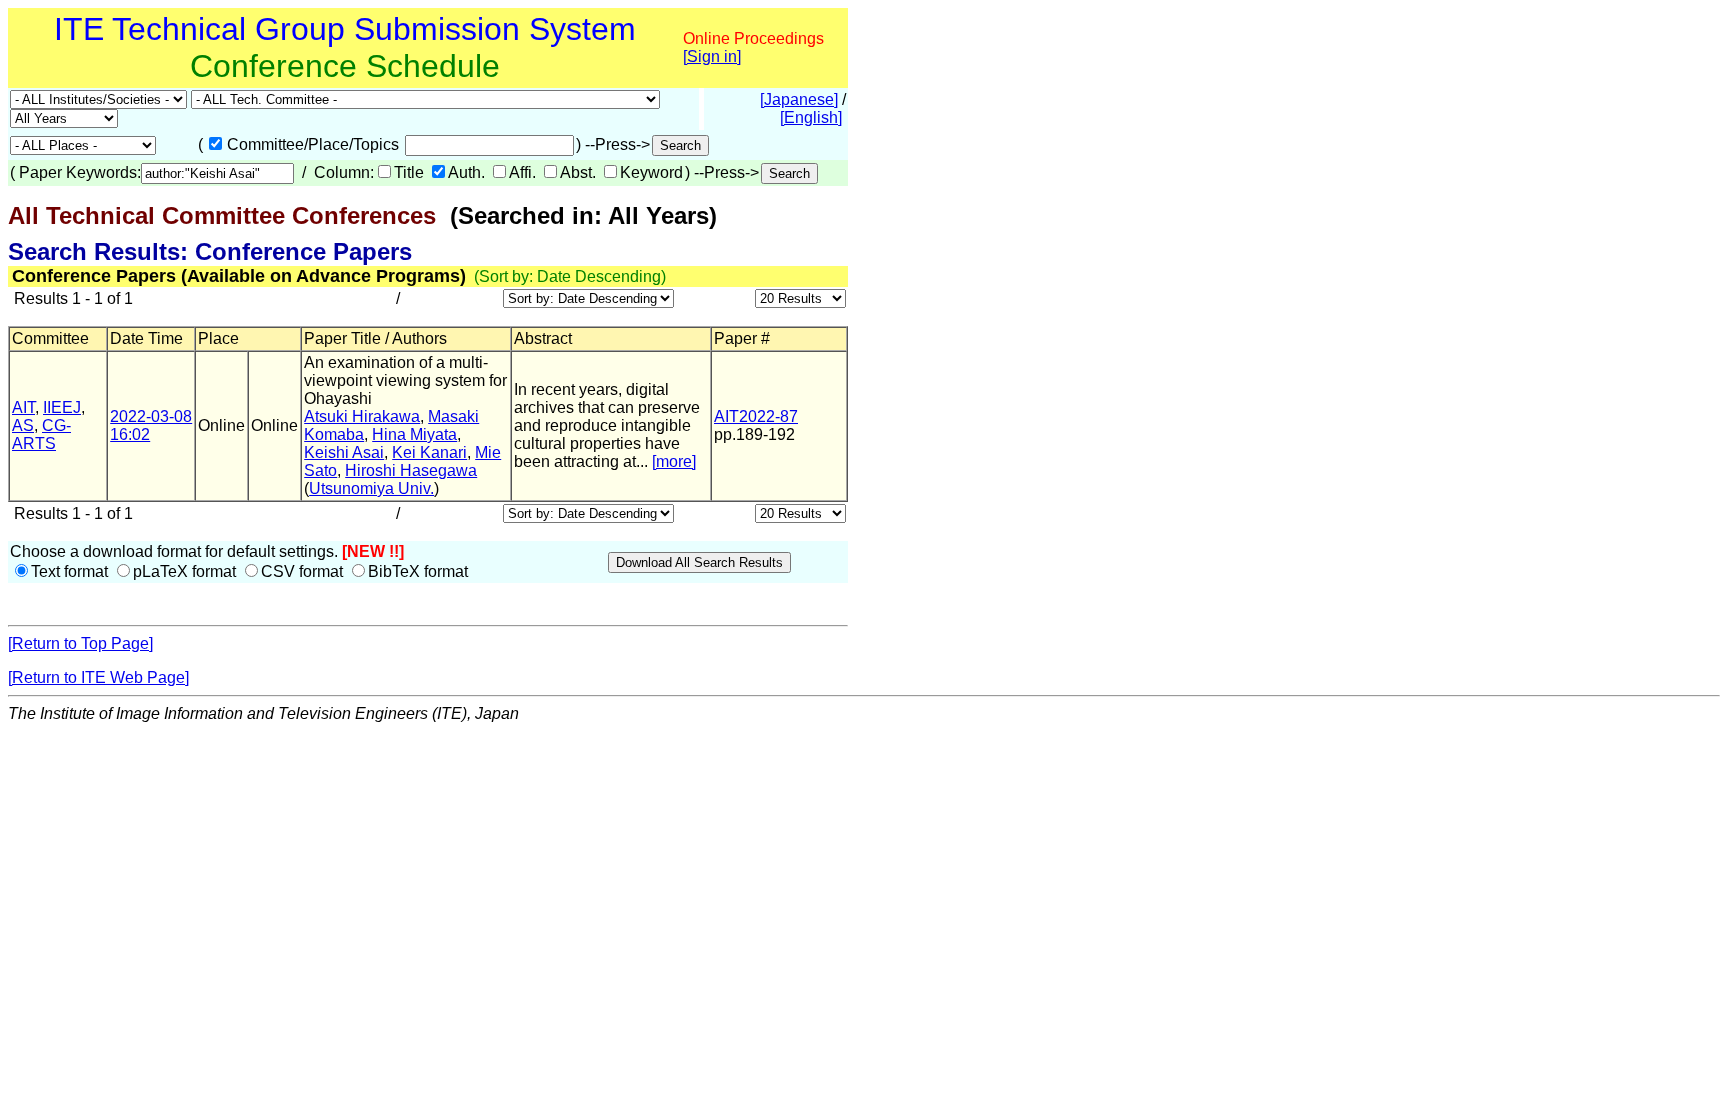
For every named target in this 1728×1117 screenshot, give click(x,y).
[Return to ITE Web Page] (98, 677)
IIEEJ (62, 407)
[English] (811, 117)
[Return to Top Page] (80, 643)
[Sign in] (712, 56)
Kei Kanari (429, 452)
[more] (674, 461)
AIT (23, 407)
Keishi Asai (344, 452)
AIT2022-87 (756, 416)
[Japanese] (799, 99)
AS (23, 425)
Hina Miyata (414, 434)
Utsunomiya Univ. (371, 488)
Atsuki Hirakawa (362, 416)
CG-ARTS (41, 434)
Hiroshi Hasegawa (411, 470)
